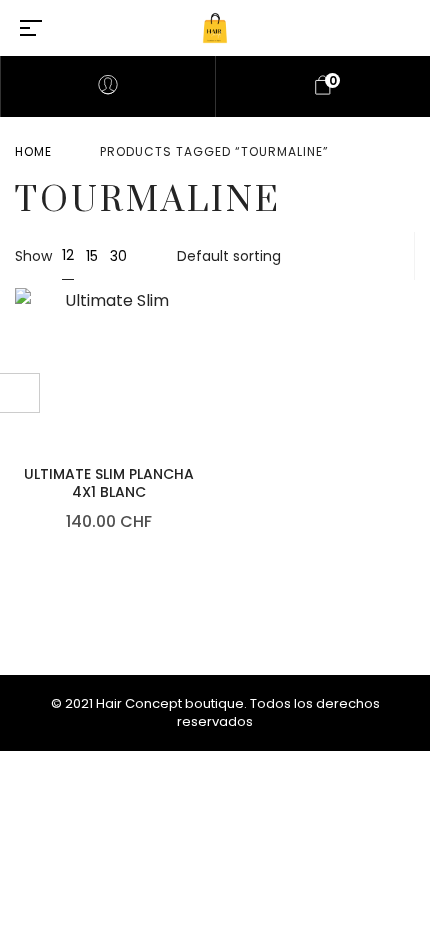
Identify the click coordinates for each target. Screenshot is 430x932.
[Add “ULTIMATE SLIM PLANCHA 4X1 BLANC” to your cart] (198, 310)
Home (33, 151)
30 (118, 256)
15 (92, 256)
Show (33, 256)
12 (68, 255)
